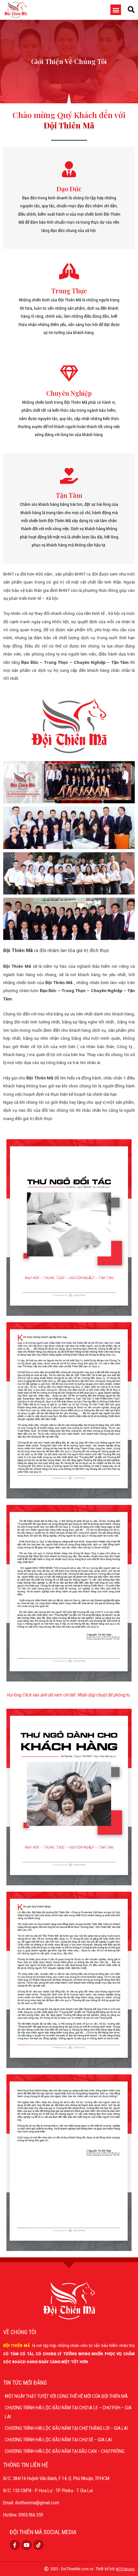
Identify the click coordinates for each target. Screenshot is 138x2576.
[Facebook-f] (15, 2545)
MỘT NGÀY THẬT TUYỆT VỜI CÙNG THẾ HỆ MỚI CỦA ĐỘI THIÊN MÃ (66, 2396)
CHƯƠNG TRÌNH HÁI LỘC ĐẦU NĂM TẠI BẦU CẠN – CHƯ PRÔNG (65, 2451)
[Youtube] (27, 2545)
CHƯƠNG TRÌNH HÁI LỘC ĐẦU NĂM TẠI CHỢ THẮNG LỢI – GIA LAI (66, 2428)
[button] (116, 10)
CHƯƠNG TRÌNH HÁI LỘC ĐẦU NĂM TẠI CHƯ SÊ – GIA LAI (58, 2440)
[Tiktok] (39, 2545)
